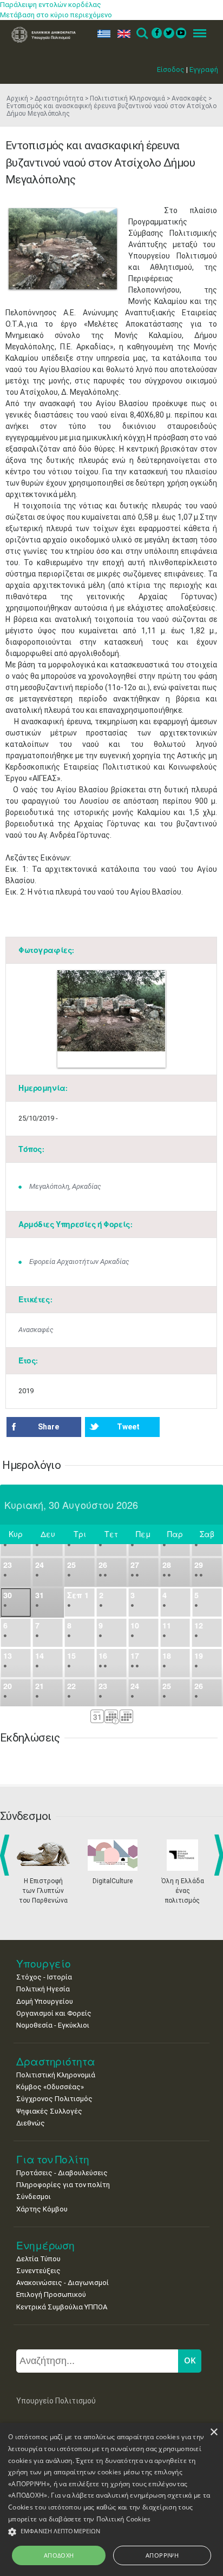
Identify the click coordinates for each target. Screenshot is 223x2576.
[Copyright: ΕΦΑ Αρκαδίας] (63, 249)
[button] (111, 2532)
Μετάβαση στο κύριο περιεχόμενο (56, 15)
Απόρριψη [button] (162, 2555)
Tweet (128, 1427)
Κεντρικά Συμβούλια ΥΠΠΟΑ (62, 2307)
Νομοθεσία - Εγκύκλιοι (53, 2025)
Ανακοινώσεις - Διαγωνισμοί (63, 2283)
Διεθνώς (31, 2123)
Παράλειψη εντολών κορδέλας (51, 5)
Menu (196, 34)
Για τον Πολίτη (53, 2159)
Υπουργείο (44, 1964)
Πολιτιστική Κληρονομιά (127, 98)
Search (142, 34)
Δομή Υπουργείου (45, 2001)
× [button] (214, 2432)
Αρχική (17, 98)
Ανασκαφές (189, 98)
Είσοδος (171, 69)
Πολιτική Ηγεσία (43, 1989)
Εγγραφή (204, 69)
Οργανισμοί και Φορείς (54, 2013)
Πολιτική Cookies (124, 2519)
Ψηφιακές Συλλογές (49, 2111)
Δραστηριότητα (59, 98)
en (122, 34)
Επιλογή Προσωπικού (51, 2294)
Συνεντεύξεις (38, 2271)
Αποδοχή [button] (59, 2555)
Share (48, 1427)
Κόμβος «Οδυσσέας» (50, 2087)
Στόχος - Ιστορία (44, 1977)
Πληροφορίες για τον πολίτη (63, 2185)
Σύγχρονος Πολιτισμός (54, 2099)
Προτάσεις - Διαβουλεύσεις (62, 2173)
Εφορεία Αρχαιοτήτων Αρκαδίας (79, 1261)
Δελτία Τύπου (38, 2259)
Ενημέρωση (45, 2245)
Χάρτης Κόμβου (42, 2209)
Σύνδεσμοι (34, 2197)
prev (7, 1855)
